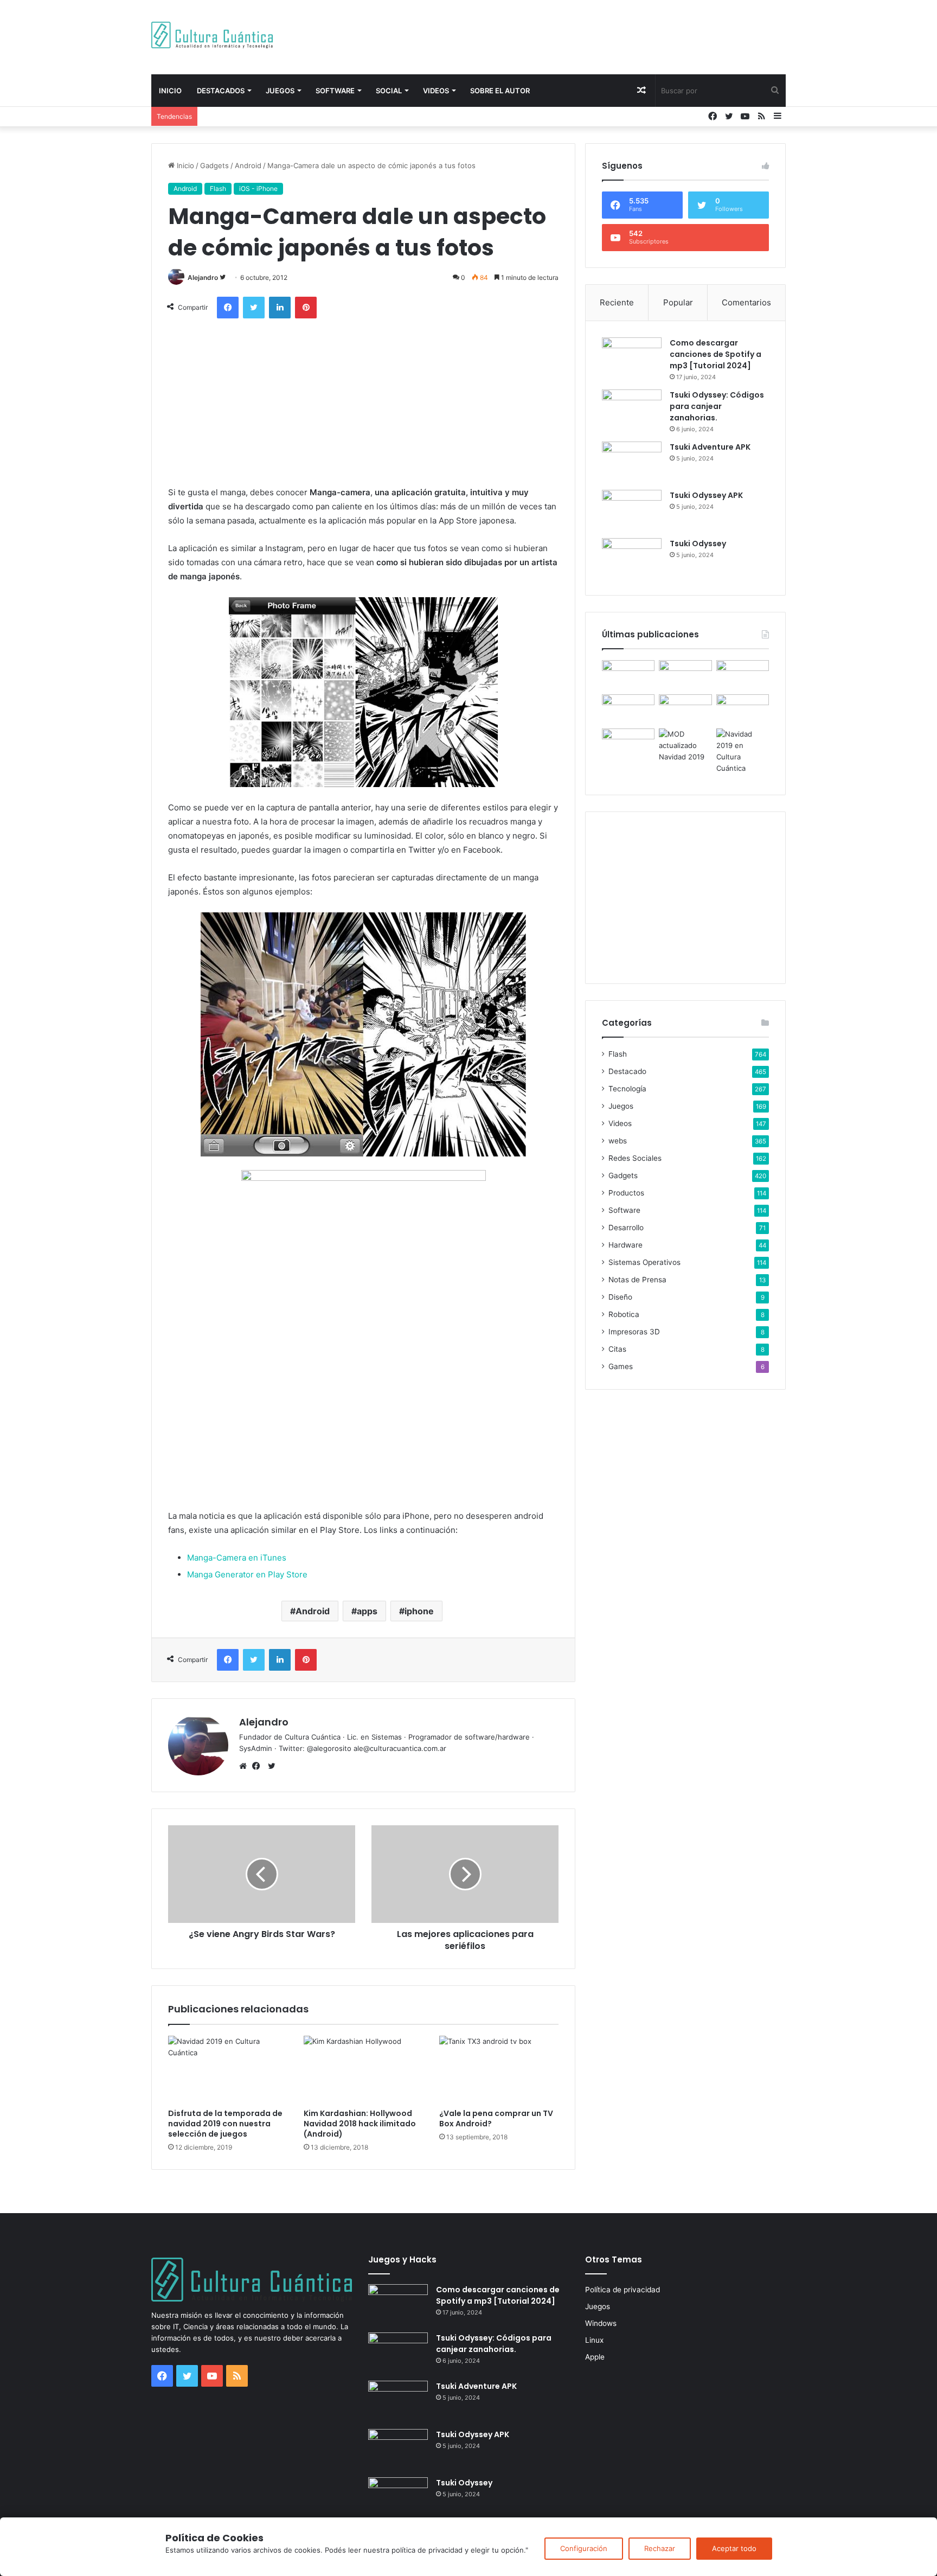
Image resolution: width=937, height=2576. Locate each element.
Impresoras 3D (634, 1332)
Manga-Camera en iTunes (237, 1558)
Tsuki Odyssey (698, 544)
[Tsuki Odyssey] (632, 558)
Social (389, 91)
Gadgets (214, 165)
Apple (595, 2357)
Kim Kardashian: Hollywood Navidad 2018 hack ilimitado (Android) (360, 2124)
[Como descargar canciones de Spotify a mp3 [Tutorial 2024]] (632, 358)
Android (248, 165)
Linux (594, 2340)
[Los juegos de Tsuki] (628, 743)
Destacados (221, 91)
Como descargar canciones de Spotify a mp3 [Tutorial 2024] (715, 354)
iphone (419, 1611)
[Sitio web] (246, 1766)
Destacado (627, 1071)
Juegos (280, 91)
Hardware (625, 1245)
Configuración (584, 2548)
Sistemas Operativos (644, 1262)
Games (621, 1366)
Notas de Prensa (637, 1280)
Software (335, 91)
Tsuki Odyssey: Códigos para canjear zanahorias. (717, 406)
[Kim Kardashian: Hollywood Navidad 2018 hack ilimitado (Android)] (363, 2069)
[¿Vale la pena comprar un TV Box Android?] (499, 2069)
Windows (601, 2323)
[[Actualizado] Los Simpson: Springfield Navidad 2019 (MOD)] (685, 746)
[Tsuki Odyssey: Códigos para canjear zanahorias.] (632, 410)
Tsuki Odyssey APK (706, 495)
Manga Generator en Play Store (247, 1574)
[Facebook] (259, 1766)
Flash (218, 188)
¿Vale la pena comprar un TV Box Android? (496, 2118)
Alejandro (203, 277)
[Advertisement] (577, 35)
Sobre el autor (500, 91)
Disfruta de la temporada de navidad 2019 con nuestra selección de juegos (225, 2124)
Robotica (624, 1314)
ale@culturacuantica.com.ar (400, 1748)
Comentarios (746, 302)
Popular (678, 302)
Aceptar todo (734, 2548)
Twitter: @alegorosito (315, 1748)
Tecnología (627, 1089)
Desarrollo (626, 1228)
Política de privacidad (622, 2290)
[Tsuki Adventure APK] (632, 462)
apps (367, 1611)
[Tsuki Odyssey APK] (632, 510)
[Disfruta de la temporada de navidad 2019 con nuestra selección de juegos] (228, 2069)
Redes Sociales (635, 1158)
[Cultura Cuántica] (212, 35)
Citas (617, 1349)
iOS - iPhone (258, 188)
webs (618, 1141)
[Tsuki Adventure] (743, 675)
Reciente (617, 302)
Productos (626, 1193)
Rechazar (660, 2548)
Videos (436, 91)
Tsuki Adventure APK (710, 447)
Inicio (170, 91)
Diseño (620, 1297)
